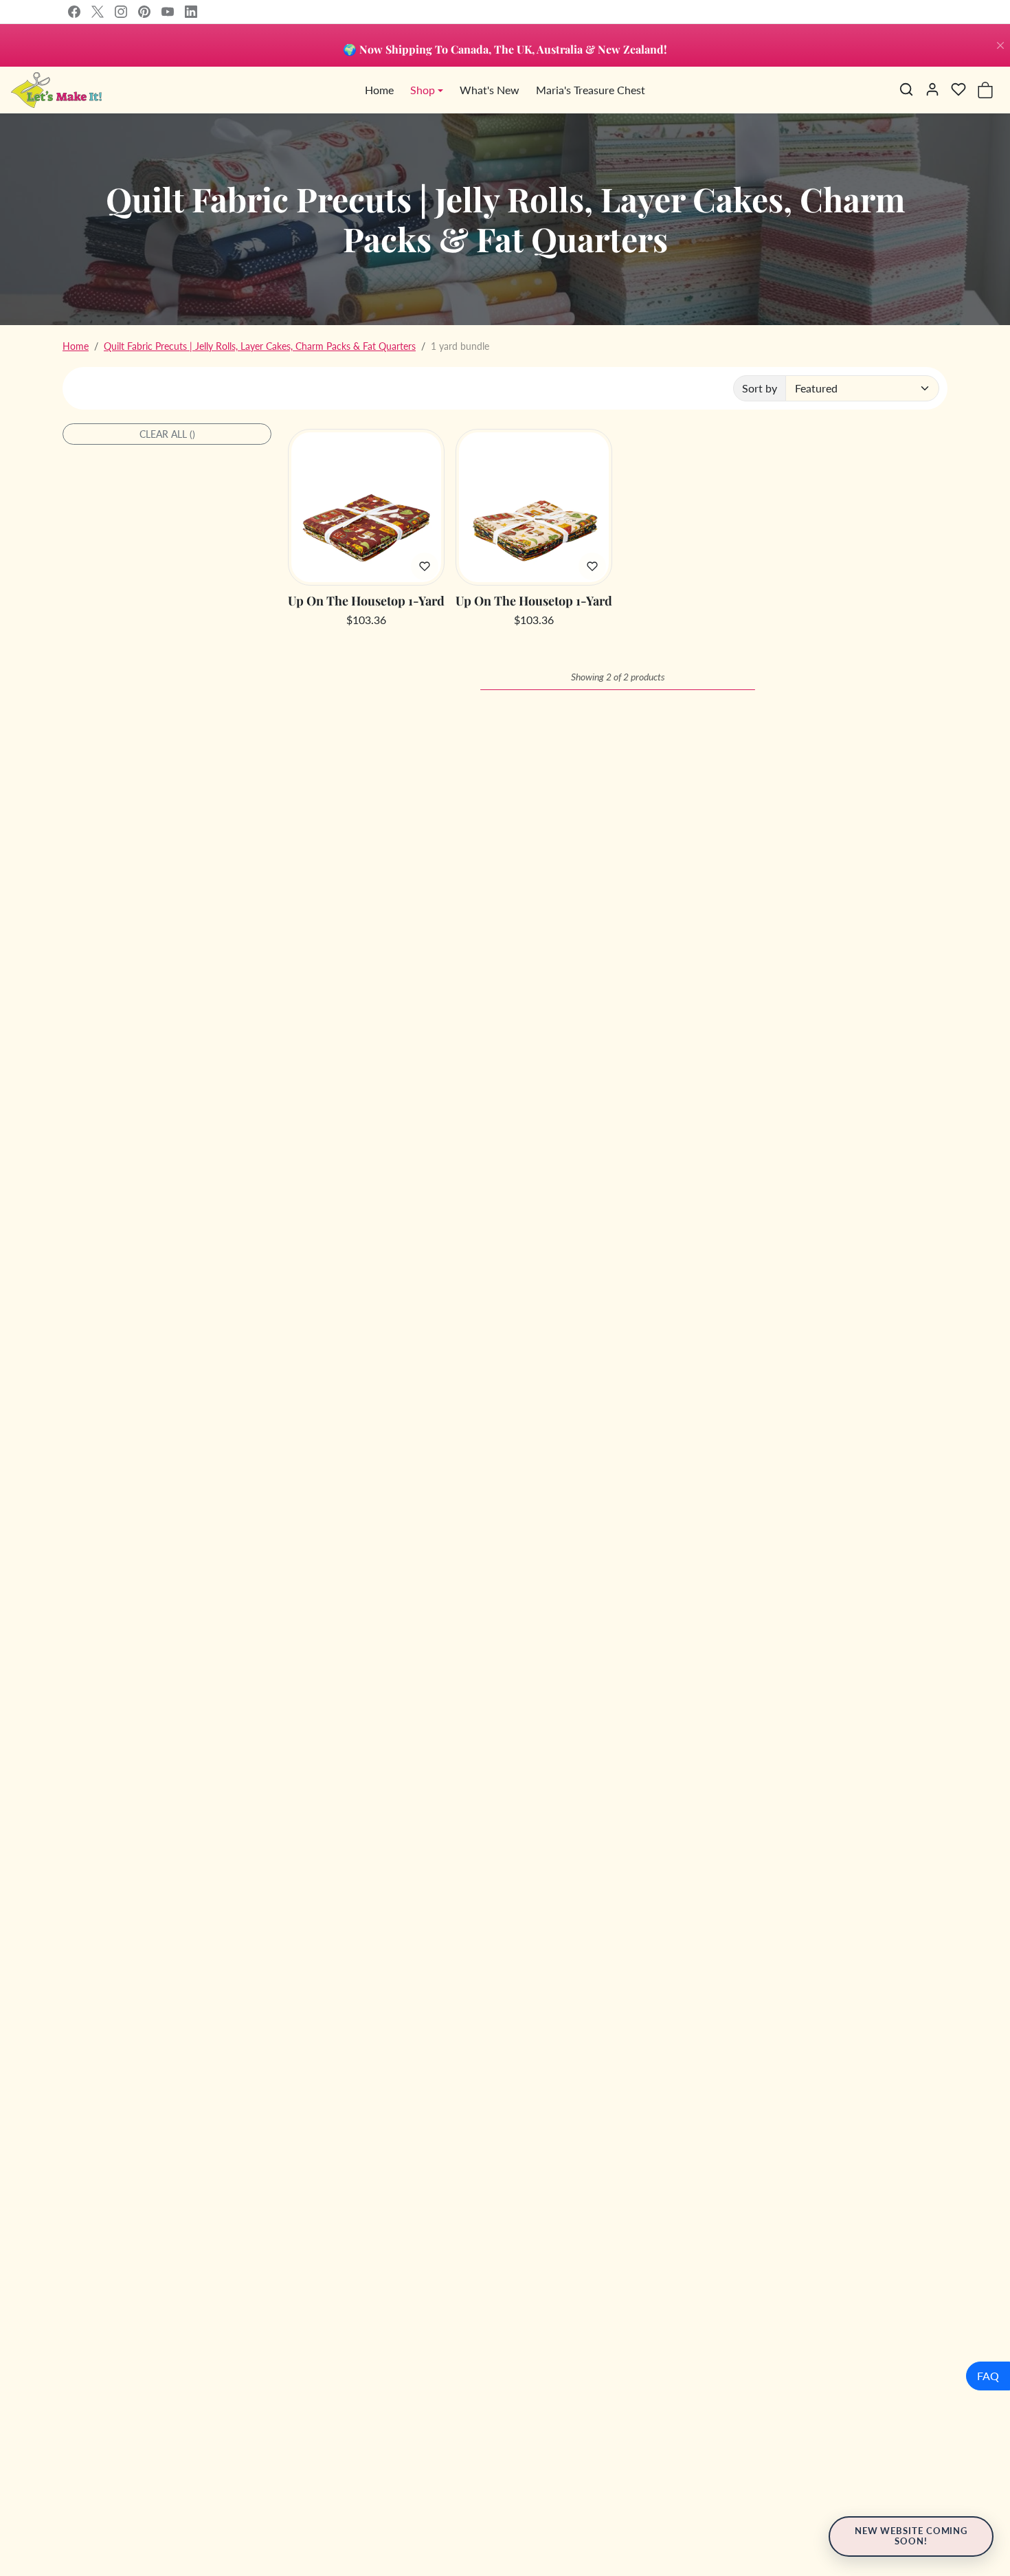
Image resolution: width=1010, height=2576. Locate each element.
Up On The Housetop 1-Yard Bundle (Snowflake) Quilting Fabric (534, 601)
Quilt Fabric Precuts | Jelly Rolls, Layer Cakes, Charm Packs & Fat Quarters (260, 346)
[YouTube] (168, 12)
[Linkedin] (191, 12)
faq (988, 2376)
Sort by (760, 388)
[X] (98, 12)
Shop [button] (423, 90)
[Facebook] (74, 12)
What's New (490, 90)
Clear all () (167, 434)
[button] (906, 89)
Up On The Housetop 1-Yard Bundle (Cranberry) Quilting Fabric (366, 601)
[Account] (932, 89)
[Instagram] (121, 12)
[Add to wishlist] (425, 566)
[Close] (1000, 45)
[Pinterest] (144, 12)
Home (379, 90)
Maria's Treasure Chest (591, 90)
